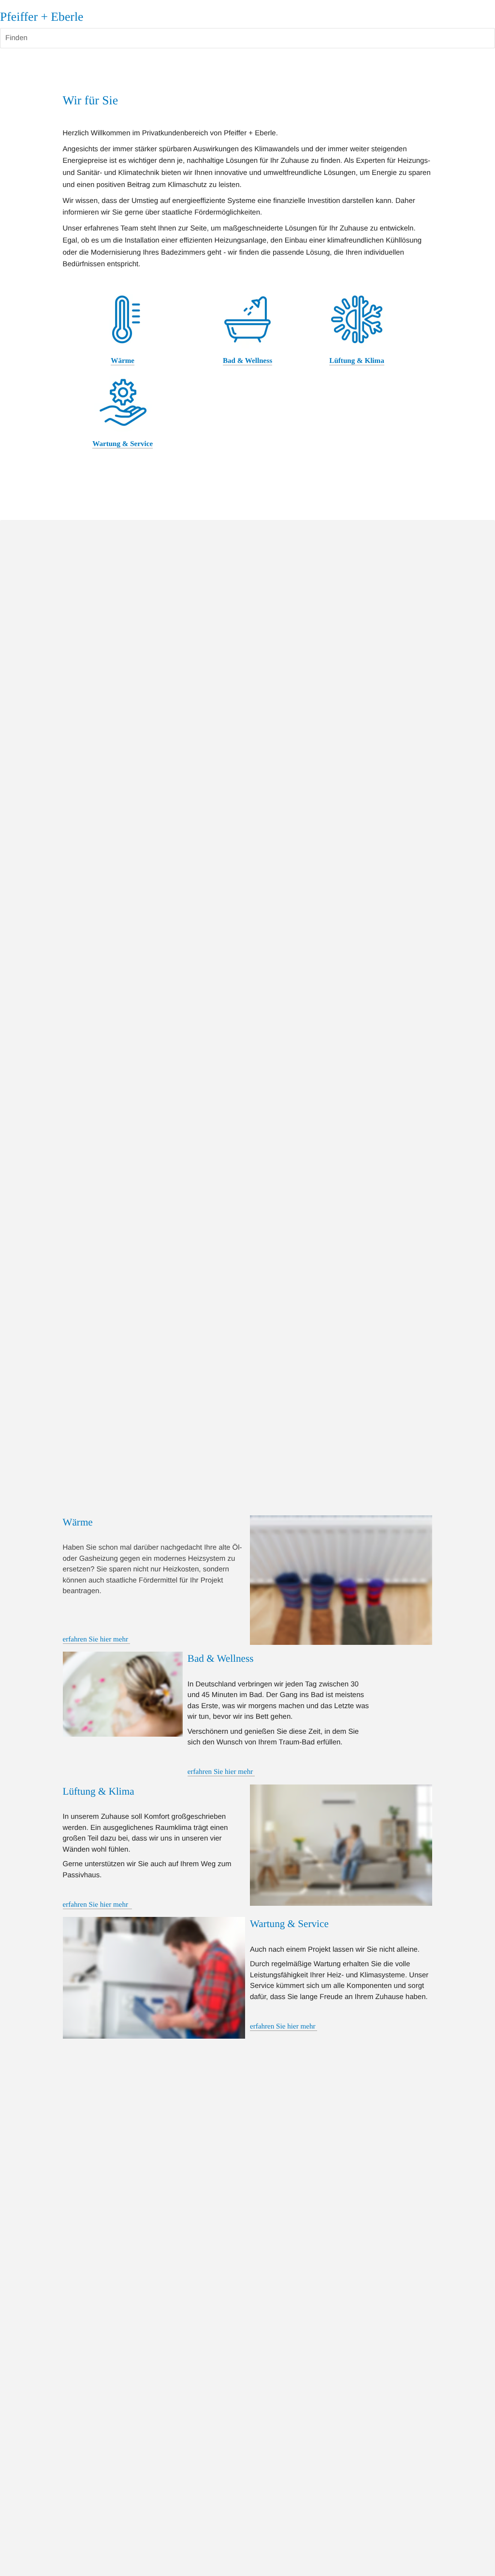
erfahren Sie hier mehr (96, 1640)
